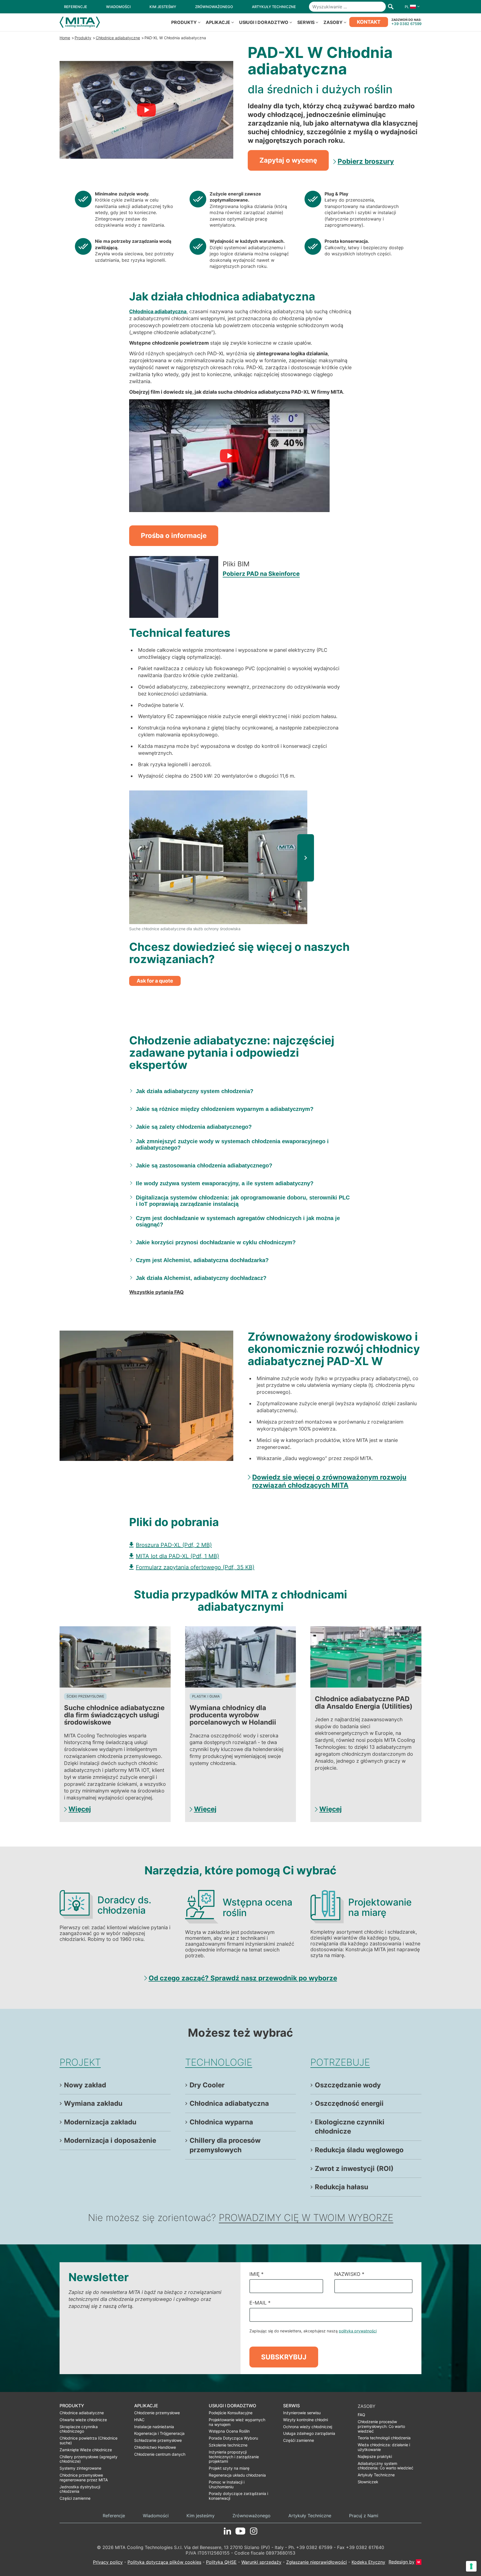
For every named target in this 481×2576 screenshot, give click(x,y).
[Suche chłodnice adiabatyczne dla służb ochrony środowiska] (218, 857)
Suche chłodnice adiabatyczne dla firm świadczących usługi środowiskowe (114, 1715)
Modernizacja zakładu (100, 2122)
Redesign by (402, 2562)
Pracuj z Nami (364, 2516)
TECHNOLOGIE (219, 2062)
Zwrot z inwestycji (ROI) (354, 2169)
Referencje (114, 2516)
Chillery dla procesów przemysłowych (225, 2145)
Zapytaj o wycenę (288, 160)
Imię (257, 2274)
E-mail (260, 2303)
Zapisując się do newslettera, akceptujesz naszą (313, 2331)
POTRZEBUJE (340, 2062)
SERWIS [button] (306, 22)
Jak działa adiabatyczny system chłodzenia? (195, 1091)
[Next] (306, 858)
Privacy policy (108, 2562)
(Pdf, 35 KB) (195, 1567)
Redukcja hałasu (342, 2187)
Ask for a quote (155, 981)
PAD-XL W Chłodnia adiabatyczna (175, 38)
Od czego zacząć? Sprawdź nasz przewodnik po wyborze (243, 1978)
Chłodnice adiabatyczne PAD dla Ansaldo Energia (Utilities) (364, 1702)
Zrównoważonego (251, 2516)
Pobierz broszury (366, 161)
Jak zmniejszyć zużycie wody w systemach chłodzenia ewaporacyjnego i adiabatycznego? (232, 1144)
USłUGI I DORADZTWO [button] (264, 22)
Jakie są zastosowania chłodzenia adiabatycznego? (204, 1165)
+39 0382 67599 (406, 24)
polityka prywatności (358, 2331)
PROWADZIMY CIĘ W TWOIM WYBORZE (306, 2218)
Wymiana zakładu (93, 2103)
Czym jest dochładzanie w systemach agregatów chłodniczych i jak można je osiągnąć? (238, 1221)
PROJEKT (80, 2062)
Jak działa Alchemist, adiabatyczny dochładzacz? (201, 1278)
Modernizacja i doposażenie (110, 2140)
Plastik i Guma (206, 1696)
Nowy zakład (85, 2085)
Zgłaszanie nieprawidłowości (316, 2562)
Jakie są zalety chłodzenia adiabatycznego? (194, 1127)
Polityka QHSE (221, 2562)
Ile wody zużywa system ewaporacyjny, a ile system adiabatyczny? (225, 1183)
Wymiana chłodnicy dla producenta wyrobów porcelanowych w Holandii (233, 1715)
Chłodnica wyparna (221, 2122)
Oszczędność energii (349, 2103)
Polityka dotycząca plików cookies (164, 2562)
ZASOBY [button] (333, 22)
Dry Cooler (207, 2085)
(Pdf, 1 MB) (177, 1556)
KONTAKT (369, 22)
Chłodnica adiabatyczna (229, 2103)
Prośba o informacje (174, 536)
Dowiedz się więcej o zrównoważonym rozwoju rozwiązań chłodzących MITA (329, 1481)
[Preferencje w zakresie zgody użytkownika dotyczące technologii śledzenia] (471, 2566)
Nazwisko (349, 2274)
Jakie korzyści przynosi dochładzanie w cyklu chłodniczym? (216, 1242)
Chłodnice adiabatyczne (118, 38)
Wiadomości (156, 2516)
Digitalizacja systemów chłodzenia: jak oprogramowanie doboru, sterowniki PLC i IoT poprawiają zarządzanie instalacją (243, 1201)
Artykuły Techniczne (310, 2516)
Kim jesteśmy (201, 2516)
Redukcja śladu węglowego (359, 2150)
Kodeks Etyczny (368, 2562)
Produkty (83, 38)
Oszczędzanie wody (348, 2085)
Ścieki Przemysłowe (85, 1696)
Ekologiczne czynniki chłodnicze (350, 2127)
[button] (411, 7)
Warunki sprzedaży (261, 2562)
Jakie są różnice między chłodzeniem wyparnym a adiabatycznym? (225, 1109)
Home (65, 38)
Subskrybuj (284, 2357)
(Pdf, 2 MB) (174, 1545)
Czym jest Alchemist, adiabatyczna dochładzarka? (202, 1260)
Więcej (80, 1809)
